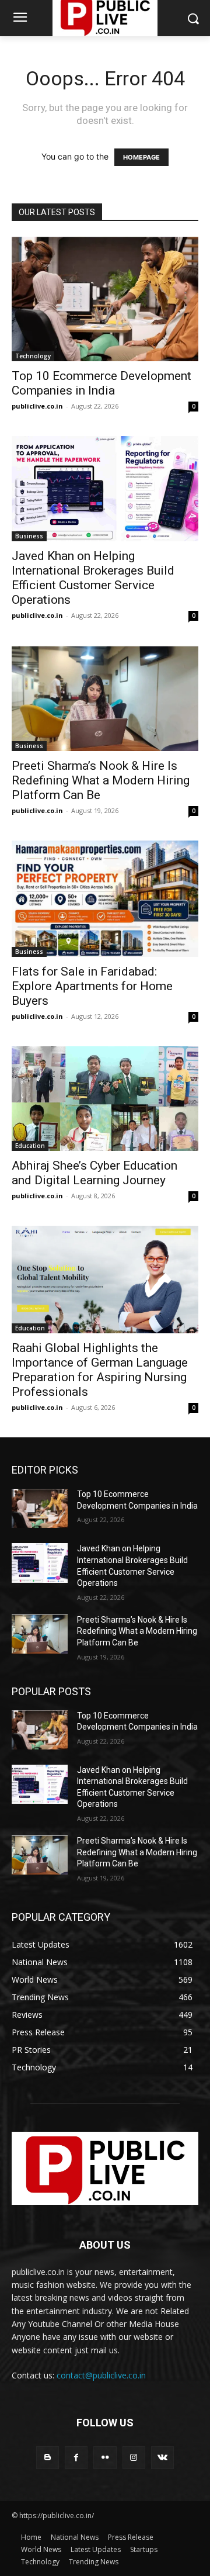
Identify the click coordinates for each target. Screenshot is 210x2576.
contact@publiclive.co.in (101, 2375)
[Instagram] (134, 2458)
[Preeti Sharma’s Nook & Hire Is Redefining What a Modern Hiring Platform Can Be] (105, 698)
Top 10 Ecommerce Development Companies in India (101, 383)
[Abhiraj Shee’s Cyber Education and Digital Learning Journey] (105, 1099)
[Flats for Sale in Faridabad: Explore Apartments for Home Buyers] (105, 898)
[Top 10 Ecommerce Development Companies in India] (105, 299)
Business (29, 536)
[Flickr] (105, 2458)
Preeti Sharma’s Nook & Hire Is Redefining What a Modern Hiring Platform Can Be (101, 780)
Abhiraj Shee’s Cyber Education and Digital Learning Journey (94, 1173)
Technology (33, 356)
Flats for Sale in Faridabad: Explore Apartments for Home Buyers (92, 986)
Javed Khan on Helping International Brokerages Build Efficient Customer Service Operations (93, 578)
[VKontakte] (162, 2458)
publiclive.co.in (37, 406)
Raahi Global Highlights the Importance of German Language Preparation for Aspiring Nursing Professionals (100, 1370)
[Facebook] (76, 2458)
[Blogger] (48, 2458)
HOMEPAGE (141, 157)
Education (30, 1146)
